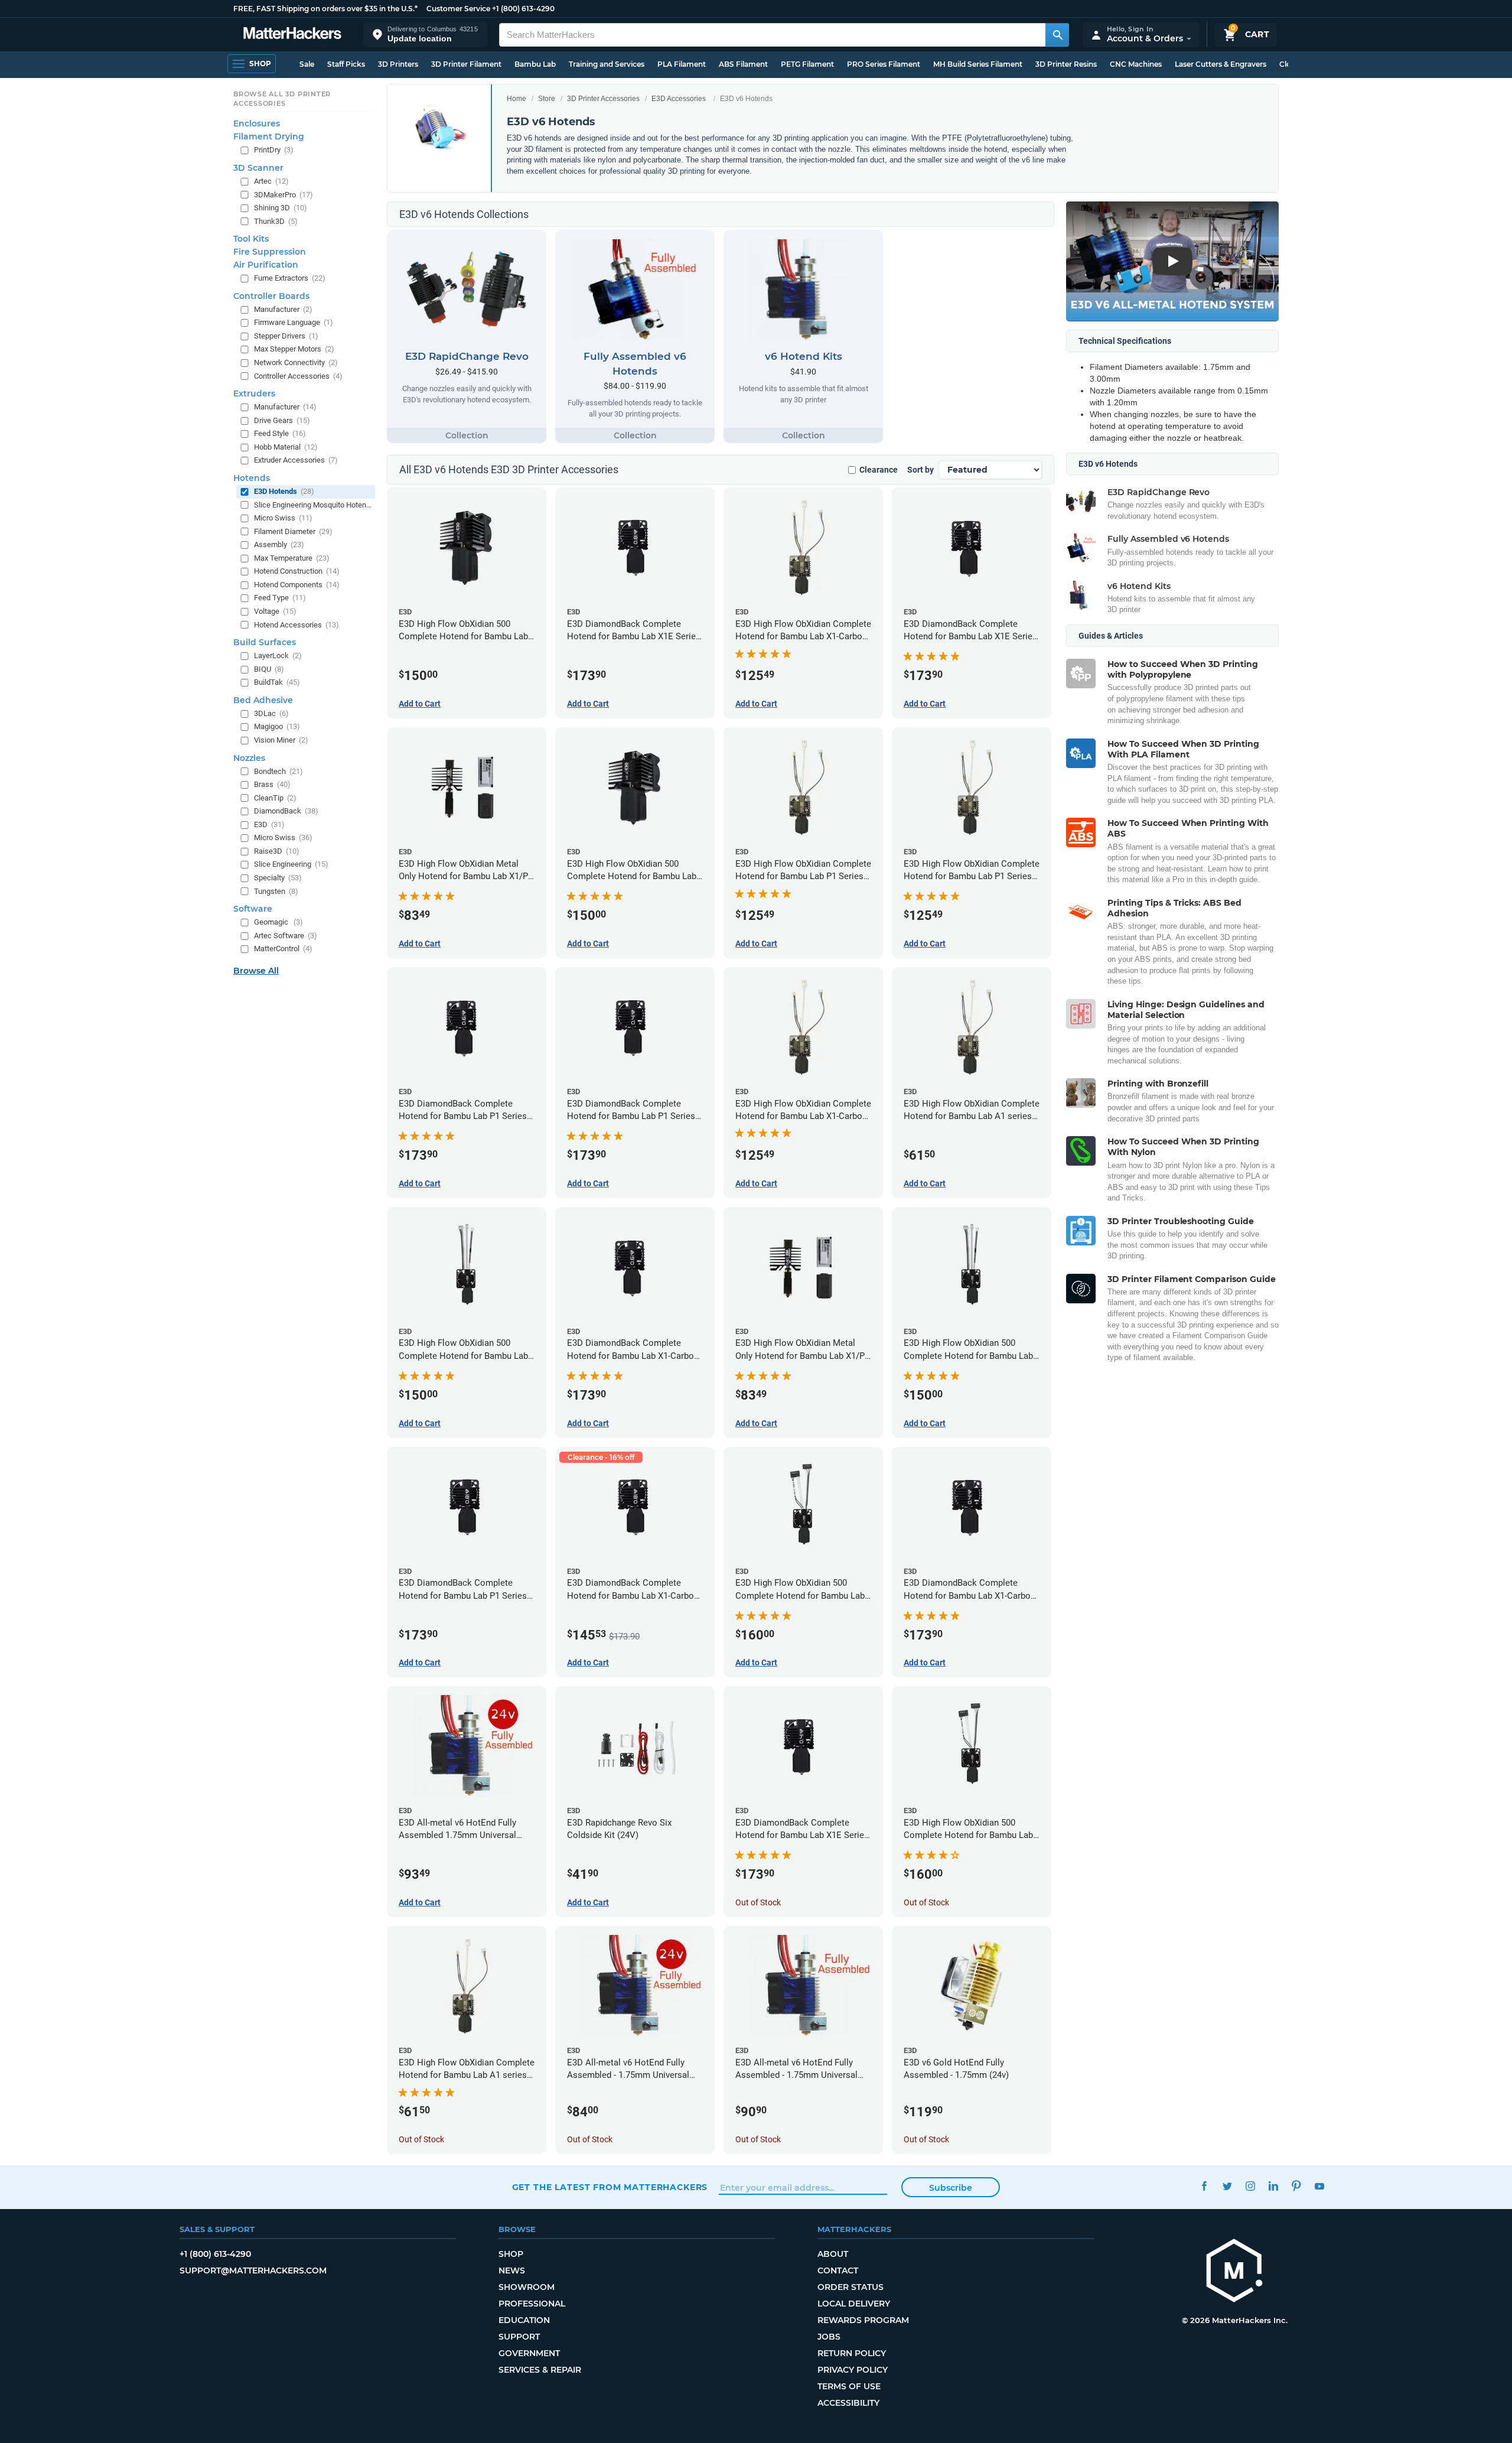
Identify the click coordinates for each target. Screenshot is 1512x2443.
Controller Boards (271, 296)
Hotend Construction (297, 571)
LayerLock (278, 656)
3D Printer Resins (1066, 64)
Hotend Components (297, 585)
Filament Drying (269, 136)
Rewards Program (863, 2320)
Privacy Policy (853, 2370)
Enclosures (257, 123)
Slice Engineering (291, 864)
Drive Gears (282, 420)
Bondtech (278, 771)
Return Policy (852, 2353)
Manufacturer (283, 309)
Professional (532, 2304)
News (512, 2270)
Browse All (256, 971)
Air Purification (266, 265)
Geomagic (278, 922)
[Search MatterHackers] (1057, 35)
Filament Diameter (293, 531)
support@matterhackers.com (253, 2270)
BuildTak (277, 682)
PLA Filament (682, 64)
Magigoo (277, 726)
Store (547, 99)
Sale (307, 64)
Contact (838, 2270)
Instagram (1251, 2186)
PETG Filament (807, 64)
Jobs (829, 2337)
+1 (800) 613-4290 (523, 9)
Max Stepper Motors (294, 349)
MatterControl (283, 949)
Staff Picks (346, 64)
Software (253, 909)
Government (529, 2353)
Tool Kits (251, 239)
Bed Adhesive (263, 700)
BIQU (269, 669)
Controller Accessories (298, 376)
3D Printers (398, 64)
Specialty (278, 878)
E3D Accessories (679, 99)
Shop (511, 2254)
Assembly (279, 544)
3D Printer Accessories (603, 99)
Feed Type (280, 598)
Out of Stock (758, 1902)
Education (524, 2320)
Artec (271, 181)
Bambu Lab (535, 64)
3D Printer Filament (466, 64)
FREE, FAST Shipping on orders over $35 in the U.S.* (325, 9)
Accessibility (848, 2403)
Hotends (252, 478)
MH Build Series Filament (978, 64)
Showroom (527, 2287)
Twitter (1228, 2186)
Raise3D (277, 851)
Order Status (850, 2287)
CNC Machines (1136, 64)
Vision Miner (281, 740)
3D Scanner (258, 168)
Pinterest (1297, 2186)
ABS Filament (743, 64)
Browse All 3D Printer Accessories (282, 99)
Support (519, 2337)
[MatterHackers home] (292, 35)
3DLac (271, 713)
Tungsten (276, 891)
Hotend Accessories (296, 625)
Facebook (1205, 2186)
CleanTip (275, 798)
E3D (269, 824)
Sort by (920, 470)
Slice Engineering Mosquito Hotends (313, 505)
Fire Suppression (270, 252)
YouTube (1320, 2186)
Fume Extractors (290, 278)
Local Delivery (854, 2304)
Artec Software (286, 936)
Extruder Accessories (296, 460)
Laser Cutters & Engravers (1221, 64)
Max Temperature (292, 558)
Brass (272, 784)
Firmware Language (294, 322)
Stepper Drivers (286, 336)
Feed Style (280, 433)
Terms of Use (849, 2386)
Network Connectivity (296, 362)
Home (517, 99)
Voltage (275, 611)
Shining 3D (281, 208)
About (833, 2254)
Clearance (879, 470)
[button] (425, 35)
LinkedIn (1274, 2186)
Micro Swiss (283, 518)
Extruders (254, 393)
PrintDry (274, 150)
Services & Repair (540, 2370)
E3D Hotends (284, 491)
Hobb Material (286, 447)
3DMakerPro (283, 195)
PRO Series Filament (884, 64)
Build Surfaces (265, 642)
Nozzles (249, 758)
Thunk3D (276, 221)
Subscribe (951, 2188)
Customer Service (458, 9)
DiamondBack (286, 811)
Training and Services (607, 64)
